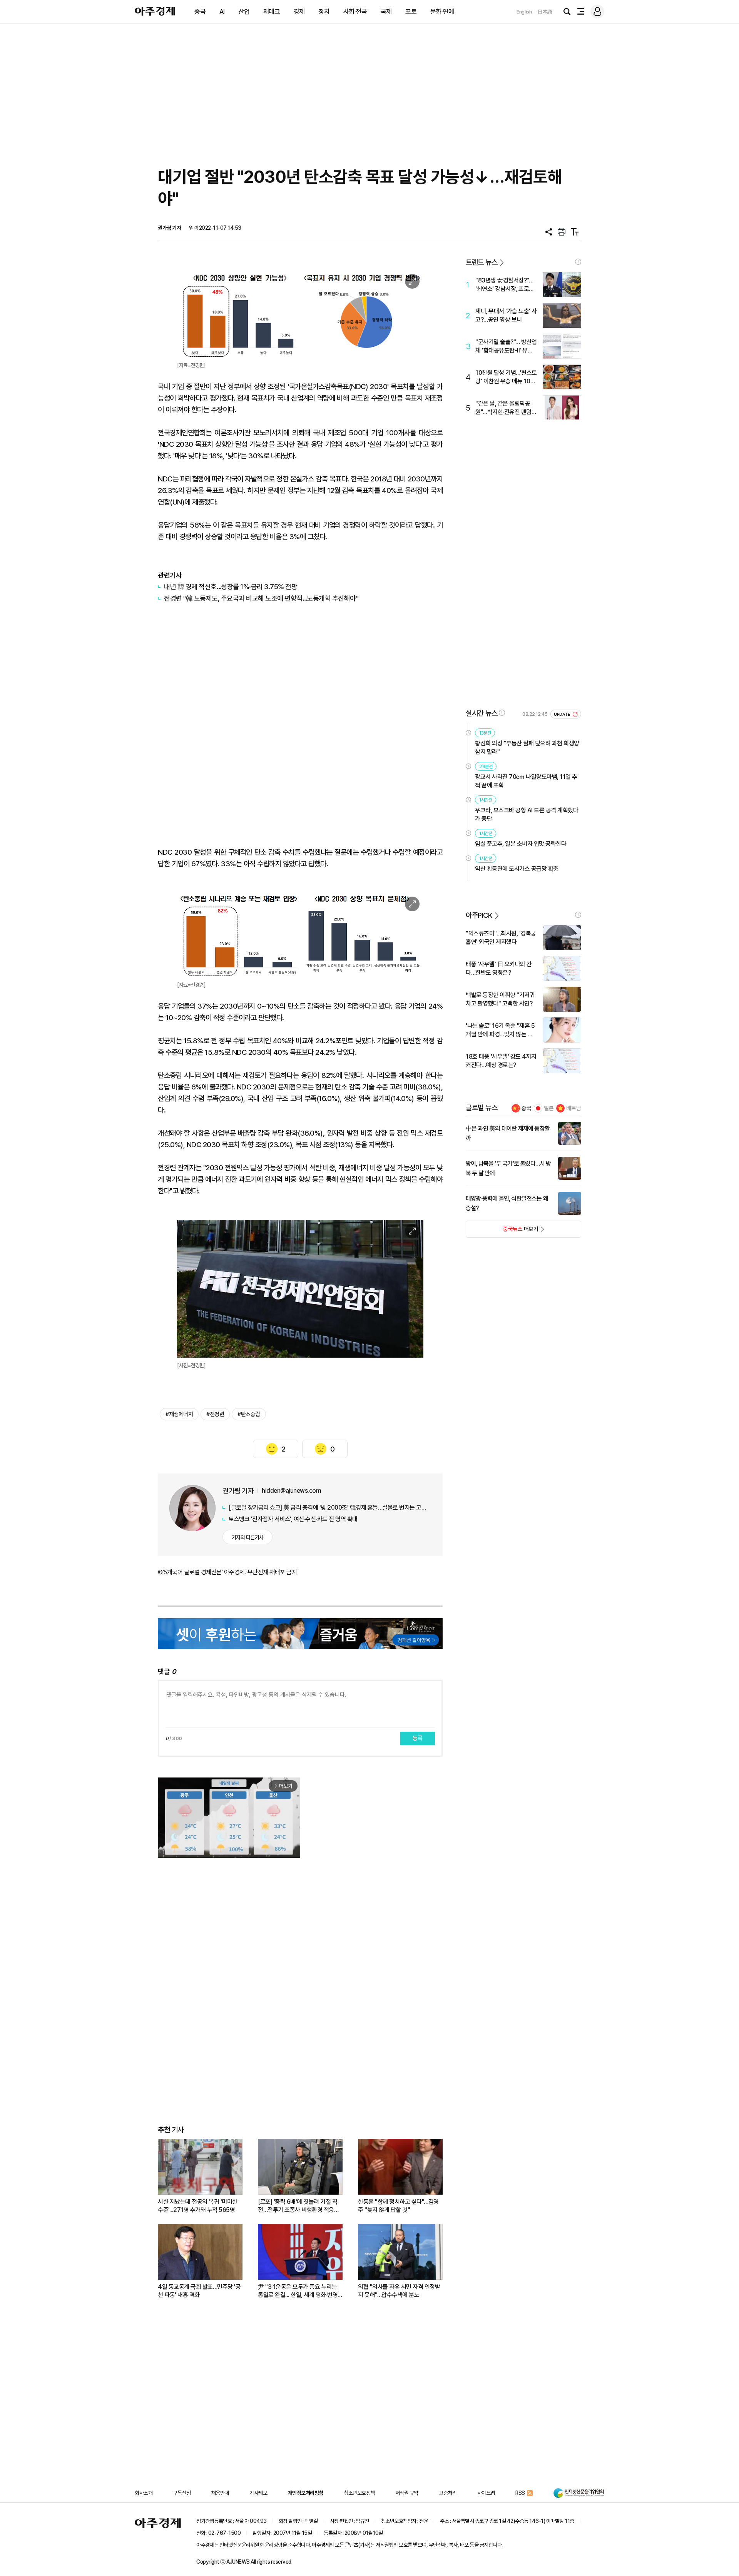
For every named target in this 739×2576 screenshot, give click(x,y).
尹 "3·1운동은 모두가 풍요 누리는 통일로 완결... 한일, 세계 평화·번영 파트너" (298, 2291)
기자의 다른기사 (248, 1537)
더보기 (502, 1231)
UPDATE (563, 714)
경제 (299, 12)
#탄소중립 (249, 1414)
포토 (411, 12)
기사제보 (258, 2493)
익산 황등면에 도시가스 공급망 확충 (517, 869)
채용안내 (220, 2493)
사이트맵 (486, 2493)
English (524, 12)
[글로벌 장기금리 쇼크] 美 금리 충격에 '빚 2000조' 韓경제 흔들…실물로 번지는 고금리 (328, 1508)
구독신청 (182, 2493)
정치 (324, 12)
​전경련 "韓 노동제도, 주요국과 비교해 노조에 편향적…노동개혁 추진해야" (261, 598)
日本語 (545, 12)
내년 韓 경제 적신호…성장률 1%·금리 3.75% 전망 (231, 587)
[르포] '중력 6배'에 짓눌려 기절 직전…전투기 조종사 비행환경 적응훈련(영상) (298, 2206)
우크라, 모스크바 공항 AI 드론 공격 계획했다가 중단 (527, 814)
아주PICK (479, 915)
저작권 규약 (407, 2493)
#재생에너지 (179, 1414)
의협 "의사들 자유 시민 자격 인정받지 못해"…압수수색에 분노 (399, 2291)
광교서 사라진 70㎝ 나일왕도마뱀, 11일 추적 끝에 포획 (526, 781)
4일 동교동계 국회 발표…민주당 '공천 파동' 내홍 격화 (199, 2291)
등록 (418, 1738)
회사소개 (144, 2493)
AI (222, 12)
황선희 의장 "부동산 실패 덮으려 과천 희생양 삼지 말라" (527, 748)
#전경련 (215, 1414)
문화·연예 (442, 12)
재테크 (272, 12)
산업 (244, 12)
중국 (200, 12)
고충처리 (448, 2493)
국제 (386, 12)
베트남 (574, 1108)
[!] (578, 262)
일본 (549, 1108)
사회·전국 (355, 12)
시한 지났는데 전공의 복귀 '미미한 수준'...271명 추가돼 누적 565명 (198, 2206)
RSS (520, 2493)
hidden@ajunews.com (291, 1491)
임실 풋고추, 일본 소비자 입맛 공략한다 (521, 844)
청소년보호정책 (359, 2493)
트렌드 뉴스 (482, 262)
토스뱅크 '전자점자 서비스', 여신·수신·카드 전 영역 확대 (293, 1519)
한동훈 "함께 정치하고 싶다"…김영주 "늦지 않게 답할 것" (398, 2206)
